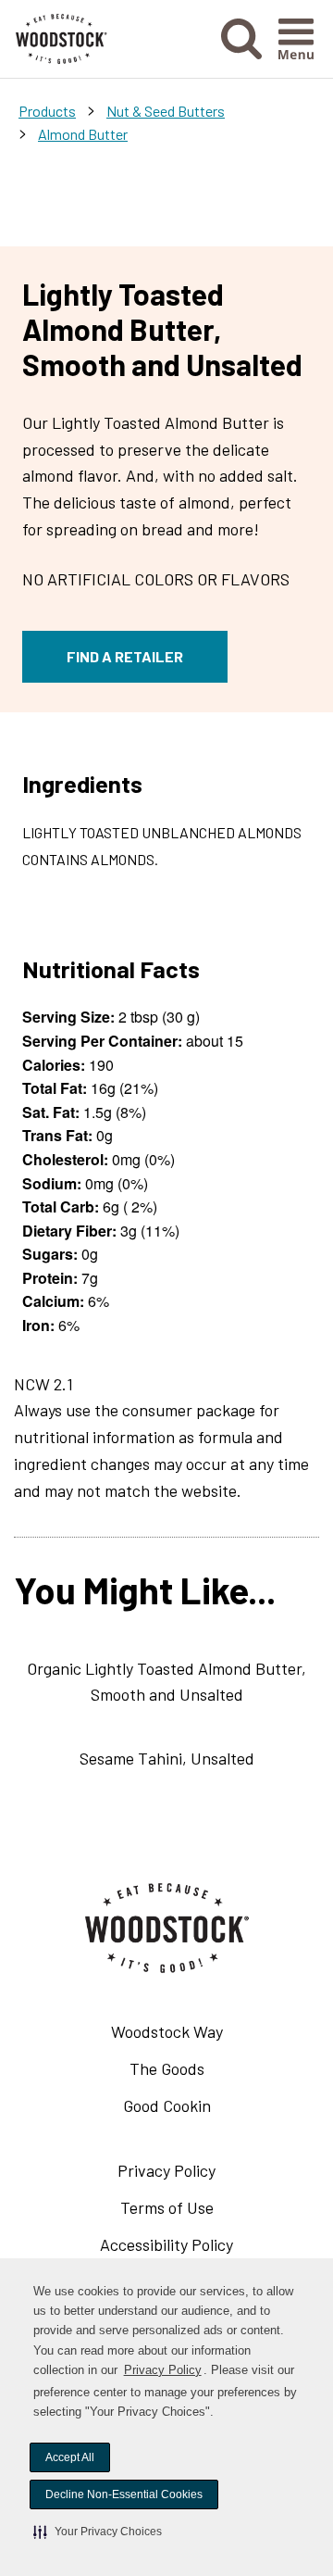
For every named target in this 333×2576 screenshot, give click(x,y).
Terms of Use (194, 2212)
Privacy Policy (163, 2370)
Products (47, 111)
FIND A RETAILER (125, 656)
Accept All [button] (70, 2457)
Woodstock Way (167, 2031)
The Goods (167, 2068)
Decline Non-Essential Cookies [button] (124, 2494)
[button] (98, 2532)
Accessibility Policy (194, 2249)
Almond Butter (83, 134)
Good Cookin (167, 2105)
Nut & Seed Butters (166, 111)
